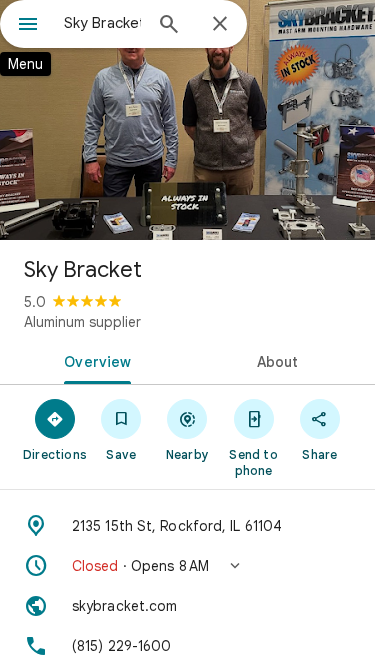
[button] (187, 566)
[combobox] (102, 23)
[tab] (94, 360)
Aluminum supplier (82, 322)
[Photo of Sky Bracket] (187, 120)
